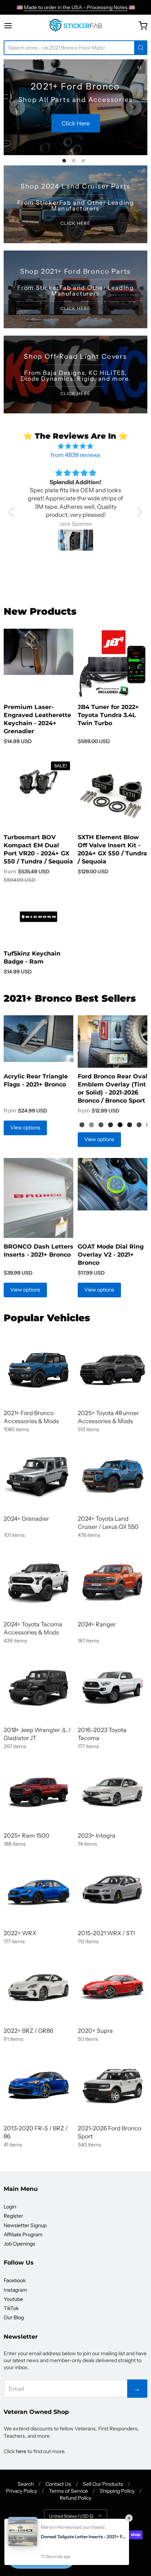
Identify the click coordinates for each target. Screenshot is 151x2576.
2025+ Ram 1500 (27, 1835)
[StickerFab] (75, 26)
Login (10, 2207)
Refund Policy (75, 2498)
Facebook (15, 2280)
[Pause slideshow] (139, 67)
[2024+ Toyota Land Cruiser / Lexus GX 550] (113, 1475)
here (21, 2451)
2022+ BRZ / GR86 (29, 2031)
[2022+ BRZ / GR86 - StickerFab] (38, 1987)
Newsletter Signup (25, 2225)
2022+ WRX (20, 1933)
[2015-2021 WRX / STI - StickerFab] (113, 1890)
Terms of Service (68, 2491)
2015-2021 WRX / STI (106, 1933)
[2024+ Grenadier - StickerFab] (38, 1475)
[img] (75, 446)
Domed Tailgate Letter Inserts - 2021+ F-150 (83, 2537)
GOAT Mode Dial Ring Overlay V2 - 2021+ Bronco (111, 1255)
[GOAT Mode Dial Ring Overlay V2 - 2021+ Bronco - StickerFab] (113, 1184)
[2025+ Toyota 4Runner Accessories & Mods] (113, 1370)
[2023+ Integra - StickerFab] (113, 1792)
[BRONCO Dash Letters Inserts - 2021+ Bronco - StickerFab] (38, 1198)
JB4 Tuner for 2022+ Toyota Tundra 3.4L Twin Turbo (108, 715)
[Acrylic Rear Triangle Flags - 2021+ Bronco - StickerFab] (38, 1039)
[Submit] (141, 48)
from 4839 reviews (75, 455)
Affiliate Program (23, 2235)
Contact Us (58, 2484)
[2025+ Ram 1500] (38, 1792)
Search (26, 2484)
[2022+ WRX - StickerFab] (38, 1890)
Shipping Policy (117, 2491)
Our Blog (14, 2317)
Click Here (58, 123)
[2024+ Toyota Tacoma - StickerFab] (38, 1581)
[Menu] (16, 26)
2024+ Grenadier (26, 1519)
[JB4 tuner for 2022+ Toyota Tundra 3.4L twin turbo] (113, 664)
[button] (13, 512)
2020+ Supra (95, 2031)
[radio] (82, 1125)
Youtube (13, 2299)
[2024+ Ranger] (113, 1581)
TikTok (11, 2308)
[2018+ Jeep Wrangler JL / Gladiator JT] (38, 1687)
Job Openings (19, 2244)
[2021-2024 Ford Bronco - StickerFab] (38, 1370)
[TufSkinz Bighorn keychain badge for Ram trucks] (38, 917)
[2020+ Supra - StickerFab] (113, 1987)
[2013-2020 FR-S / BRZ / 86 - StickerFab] (38, 2085)
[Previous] (17, 107)
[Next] (134, 107)
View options (25, 1128)
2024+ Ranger (97, 1624)
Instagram (15, 2290)
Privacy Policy (21, 2491)
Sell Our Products (103, 2484)
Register (13, 2216)
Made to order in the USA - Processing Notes (76, 7)
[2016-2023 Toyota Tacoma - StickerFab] (113, 1687)
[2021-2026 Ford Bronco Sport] (113, 2085)
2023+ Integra (97, 1835)
